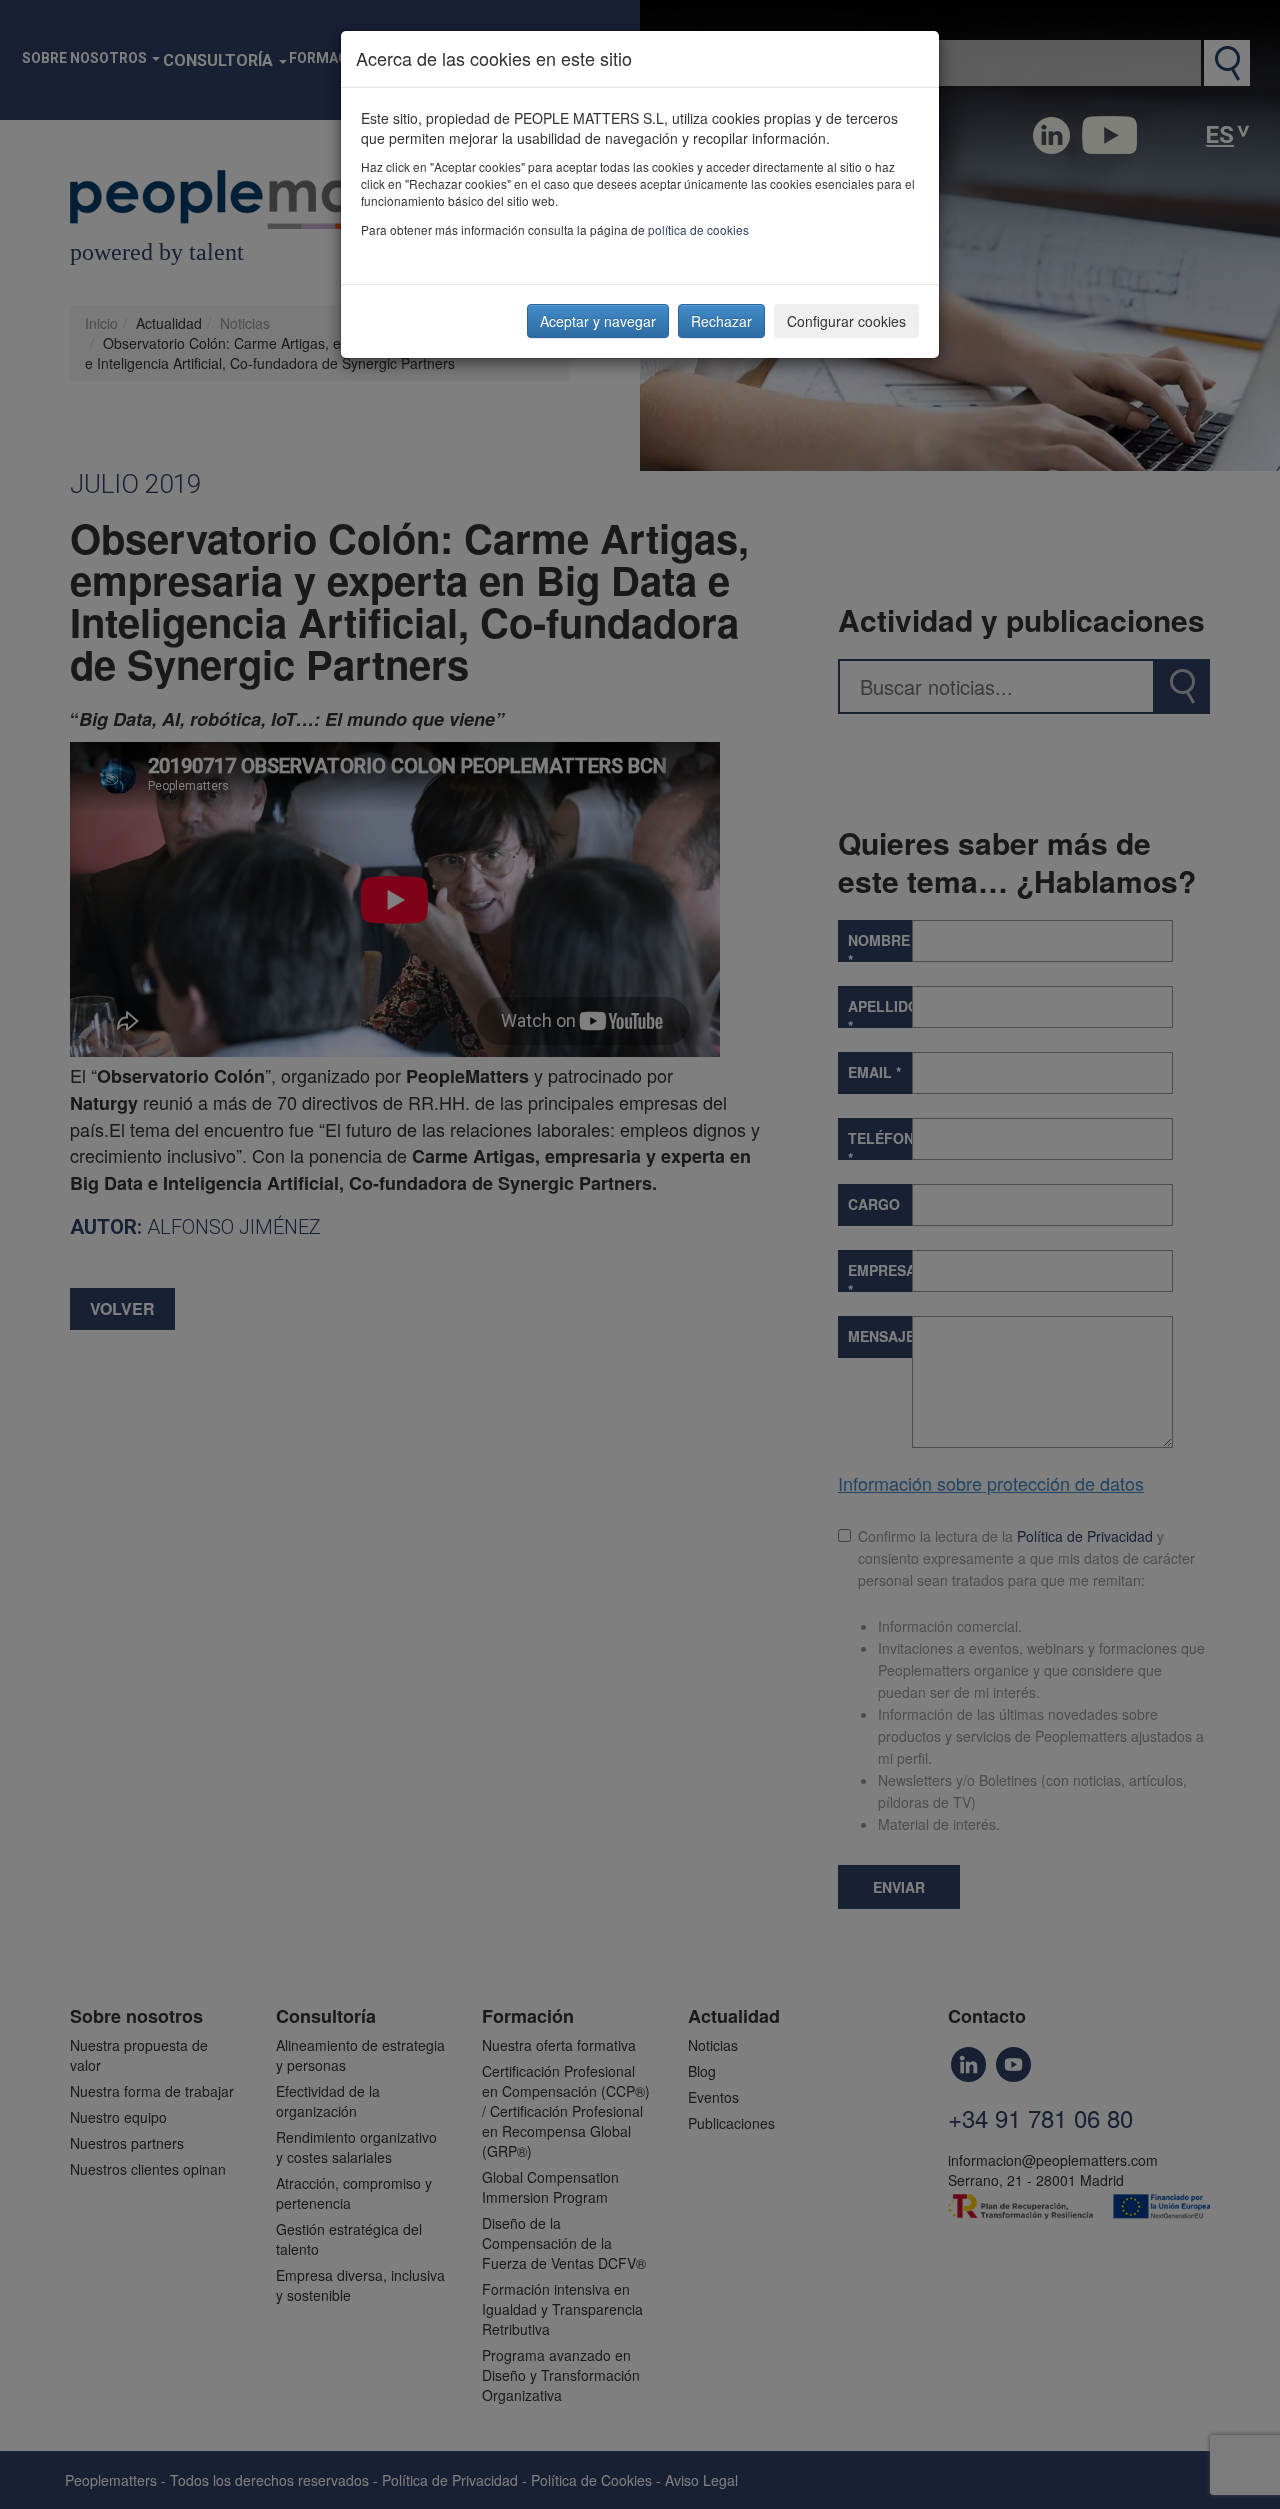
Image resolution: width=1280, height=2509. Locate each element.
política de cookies (698, 229)
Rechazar (721, 321)
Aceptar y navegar (598, 321)
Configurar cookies (846, 321)
